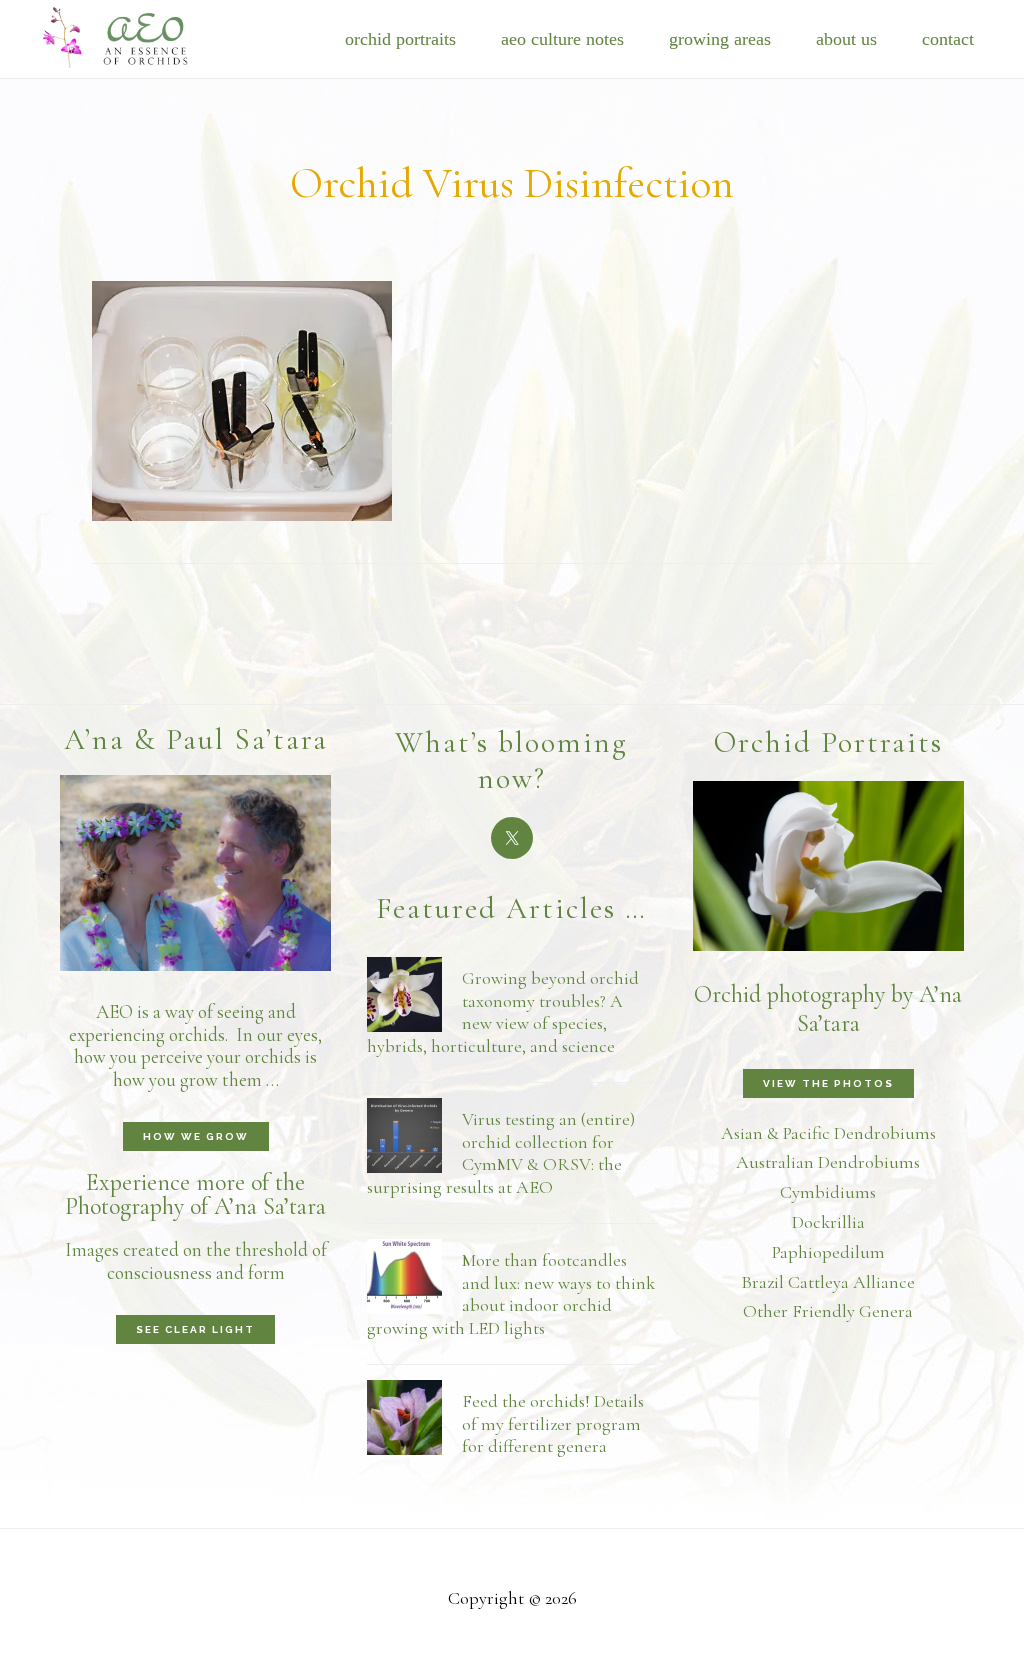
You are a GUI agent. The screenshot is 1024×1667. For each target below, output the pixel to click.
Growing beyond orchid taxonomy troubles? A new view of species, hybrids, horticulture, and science (503, 1012)
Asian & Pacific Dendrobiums (828, 1133)
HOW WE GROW (196, 1136)
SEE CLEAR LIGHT (195, 1329)
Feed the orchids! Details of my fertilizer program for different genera (553, 1423)
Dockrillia (828, 1222)
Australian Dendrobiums (828, 1162)
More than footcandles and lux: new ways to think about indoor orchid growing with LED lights (511, 1294)
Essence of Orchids (130, 35)
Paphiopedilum (828, 1252)
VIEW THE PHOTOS (828, 1083)
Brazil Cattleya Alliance (828, 1282)
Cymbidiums (828, 1192)
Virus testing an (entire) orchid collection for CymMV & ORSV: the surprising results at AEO (501, 1153)
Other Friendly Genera (828, 1311)
